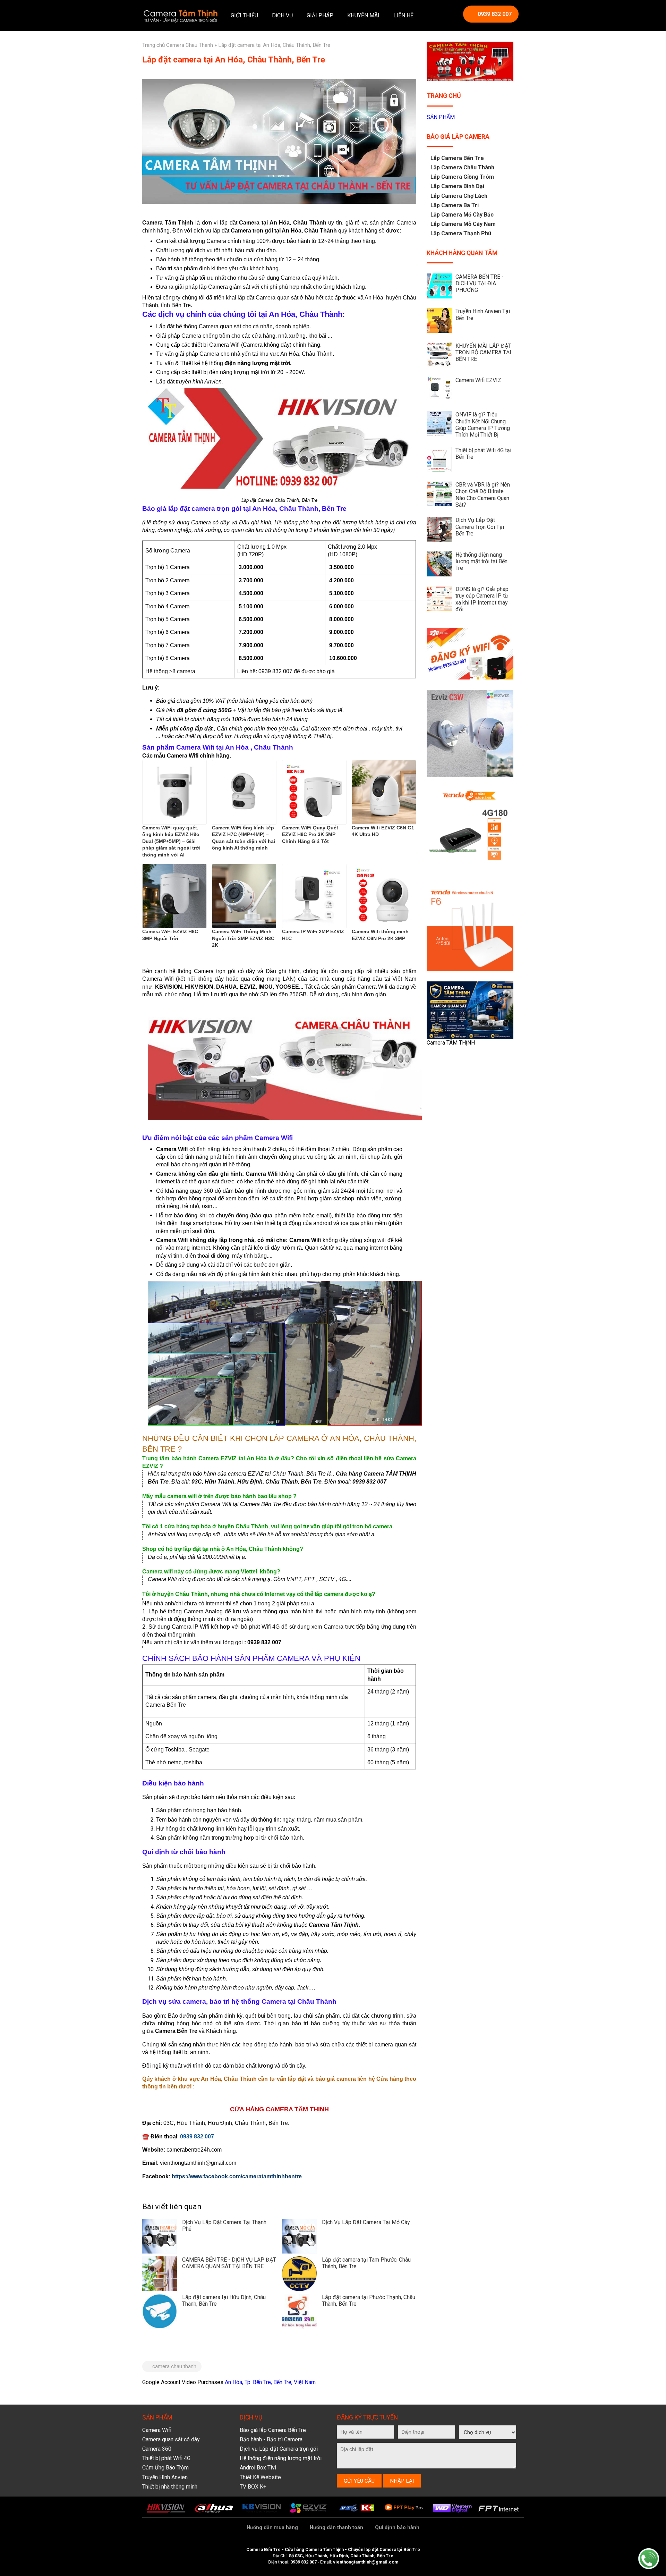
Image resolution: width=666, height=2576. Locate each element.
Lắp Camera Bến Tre (457, 158)
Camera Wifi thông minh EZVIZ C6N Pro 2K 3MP (380, 935)
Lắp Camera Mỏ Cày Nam (463, 224)
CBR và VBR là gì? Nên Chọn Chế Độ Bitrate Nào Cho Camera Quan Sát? (483, 495)
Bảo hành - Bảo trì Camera (271, 2439)
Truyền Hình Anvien (165, 2477)
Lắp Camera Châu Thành (462, 167)
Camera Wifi (157, 2430)
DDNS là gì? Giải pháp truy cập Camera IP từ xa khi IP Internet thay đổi (482, 599)
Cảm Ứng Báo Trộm (165, 2468)
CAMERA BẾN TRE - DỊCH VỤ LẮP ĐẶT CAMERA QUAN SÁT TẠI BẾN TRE (229, 2263)
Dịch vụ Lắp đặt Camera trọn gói (279, 2449)
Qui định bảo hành (397, 2528)
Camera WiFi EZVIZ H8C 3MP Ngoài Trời (170, 935)
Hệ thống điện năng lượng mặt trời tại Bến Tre (481, 561)
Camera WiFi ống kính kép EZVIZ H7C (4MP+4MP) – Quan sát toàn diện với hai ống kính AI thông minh (244, 838)
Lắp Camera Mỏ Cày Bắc (462, 215)
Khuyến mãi (363, 15)
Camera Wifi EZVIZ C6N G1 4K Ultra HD (383, 831)
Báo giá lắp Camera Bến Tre (273, 2430)
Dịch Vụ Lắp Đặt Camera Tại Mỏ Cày (366, 2222)
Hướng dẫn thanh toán (336, 2528)
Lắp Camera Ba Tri (455, 205)
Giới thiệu (244, 15)
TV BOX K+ (253, 2487)
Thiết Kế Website (260, 2477)
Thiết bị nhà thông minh (170, 2487)
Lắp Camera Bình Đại (457, 186)
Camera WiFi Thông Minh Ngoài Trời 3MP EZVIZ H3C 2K (243, 938)
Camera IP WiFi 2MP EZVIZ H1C (313, 935)
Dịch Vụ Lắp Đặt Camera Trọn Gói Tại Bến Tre (480, 527)
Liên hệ (403, 15)
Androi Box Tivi (258, 2468)
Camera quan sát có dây (171, 2439)
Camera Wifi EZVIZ (478, 380)
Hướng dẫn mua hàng (272, 2528)
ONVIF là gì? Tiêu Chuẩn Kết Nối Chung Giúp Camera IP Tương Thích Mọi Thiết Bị (483, 425)
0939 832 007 (495, 14)
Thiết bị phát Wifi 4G (166, 2458)
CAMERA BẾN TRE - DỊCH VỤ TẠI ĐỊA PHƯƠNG (480, 283)
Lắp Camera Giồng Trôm (462, 177)
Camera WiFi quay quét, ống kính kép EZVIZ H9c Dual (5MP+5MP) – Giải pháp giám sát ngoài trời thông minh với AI (171, 841)
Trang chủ (153, 45)
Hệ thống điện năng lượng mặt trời (281, 2458)
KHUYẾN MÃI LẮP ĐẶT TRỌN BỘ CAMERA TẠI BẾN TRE (483, 352)
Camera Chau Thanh (190, 45)
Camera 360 (157, 2449)
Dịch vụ (282, 15)
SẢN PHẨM (441, 117)
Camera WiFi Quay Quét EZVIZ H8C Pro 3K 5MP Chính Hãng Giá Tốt (310, 834)
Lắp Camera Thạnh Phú (461, 233)
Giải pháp (320, 15)
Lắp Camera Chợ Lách (459, 196)
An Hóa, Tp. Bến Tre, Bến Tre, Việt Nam (270, 2382)
